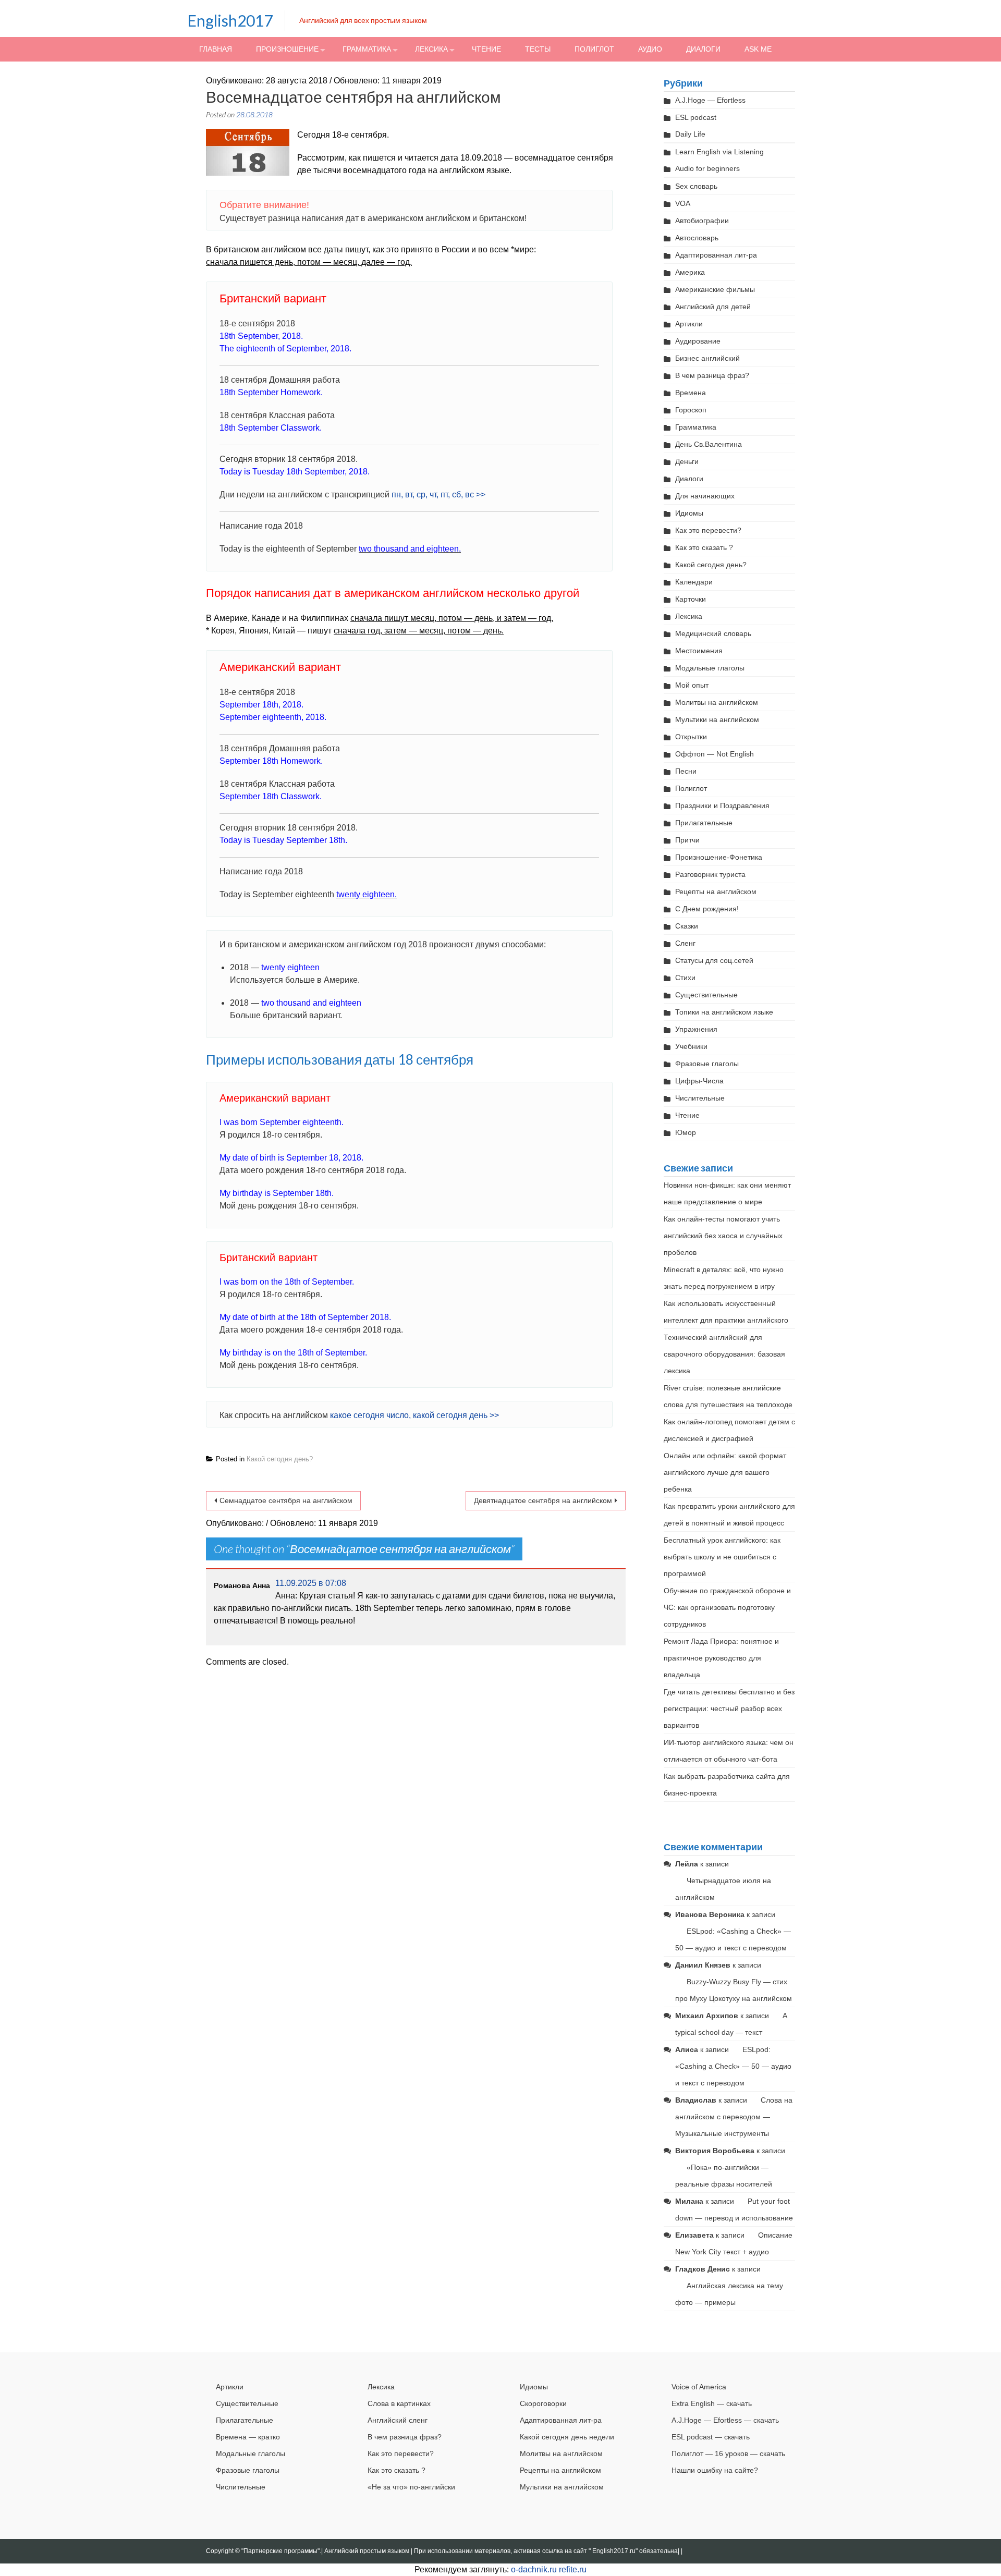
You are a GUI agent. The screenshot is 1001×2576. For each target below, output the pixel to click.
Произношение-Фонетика (719, 857)
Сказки (687, 926)
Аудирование (698, 341)
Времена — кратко (248, 2437)
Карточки (691, 599)
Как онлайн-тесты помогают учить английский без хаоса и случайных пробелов (723, 1236)
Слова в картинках (399, 2403)
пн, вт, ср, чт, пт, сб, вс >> (438, 495)
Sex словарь (696, 186)
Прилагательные (704, 823)
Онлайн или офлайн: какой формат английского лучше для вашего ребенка (725, 1472)
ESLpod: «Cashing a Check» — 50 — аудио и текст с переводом (733, 2066)
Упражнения (696, 1029)
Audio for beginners (707, 168)
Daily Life (690, 134)
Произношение (287, 49)
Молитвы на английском (717, 702)
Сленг (685, 943)
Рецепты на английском (716, 892)
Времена (691, 393)
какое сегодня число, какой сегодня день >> (414, 1415)
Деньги (687, 461)
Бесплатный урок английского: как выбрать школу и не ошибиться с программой (722, 1557)
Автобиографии (702, 221)
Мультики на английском (717, 719)
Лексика (431, 49)
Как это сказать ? (704, 547)
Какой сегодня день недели (567, 2437)
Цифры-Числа (699, 1081)
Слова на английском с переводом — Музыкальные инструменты (734, 2117)
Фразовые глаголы (707, 1064)
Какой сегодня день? (280, 1459)
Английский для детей (713, 307)
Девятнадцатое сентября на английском (543, 1500)
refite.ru (573, 2569)
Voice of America (699, 2387)
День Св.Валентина (709, 444)
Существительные (706, 995)
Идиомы (689, 513)
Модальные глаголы (710, 668)
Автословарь (697, 238)
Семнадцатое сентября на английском (286, 1500)
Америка (690, 272)
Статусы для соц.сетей (714, 960)
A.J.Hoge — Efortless (710, 100)
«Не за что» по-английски (411, 2487)
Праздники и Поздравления (722, 805)
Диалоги (703, 49)
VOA (683, 203)
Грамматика (367, 49)
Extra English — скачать (712, 2403)
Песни (686, 771)
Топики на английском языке (724, 1012)
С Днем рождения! (707, 909)
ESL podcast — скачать (711, 2437)
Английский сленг (398, 2420)
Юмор (686, 1132)
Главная (216, 49)
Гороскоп (691, 410)
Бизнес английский (707, 358)
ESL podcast (696, 117)
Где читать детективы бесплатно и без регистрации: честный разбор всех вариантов (729, 1708)
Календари (694, 582)
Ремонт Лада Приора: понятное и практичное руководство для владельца (721, 1658)
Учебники (691, 1046)
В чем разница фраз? (712, 375)
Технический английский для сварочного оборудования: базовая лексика (724, 1354)
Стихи (685, 978)
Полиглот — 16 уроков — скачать (728, 2453)
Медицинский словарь (713, 633)
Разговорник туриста (710, 874)
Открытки (691, 737)
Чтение (486, 49)
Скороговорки (543, 2403)
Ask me (758, 49)
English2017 (230, 20)
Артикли (689, 324)
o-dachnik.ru (534, 2569)
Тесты (538, 49)
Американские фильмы (715, 289)
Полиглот (594, 49)
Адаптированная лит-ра (716, 255)
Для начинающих (705, 496)
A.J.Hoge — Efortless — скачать (725, 2420)
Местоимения (699, 651)
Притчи (687, 840)
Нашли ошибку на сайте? (715, 2470)
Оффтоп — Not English (715, 754)
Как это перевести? (708, 530)
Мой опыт (692, 685)
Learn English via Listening (719, 152)
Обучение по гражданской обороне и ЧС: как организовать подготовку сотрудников (727, 1607)
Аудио (650, 49)
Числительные (700, 1098)
